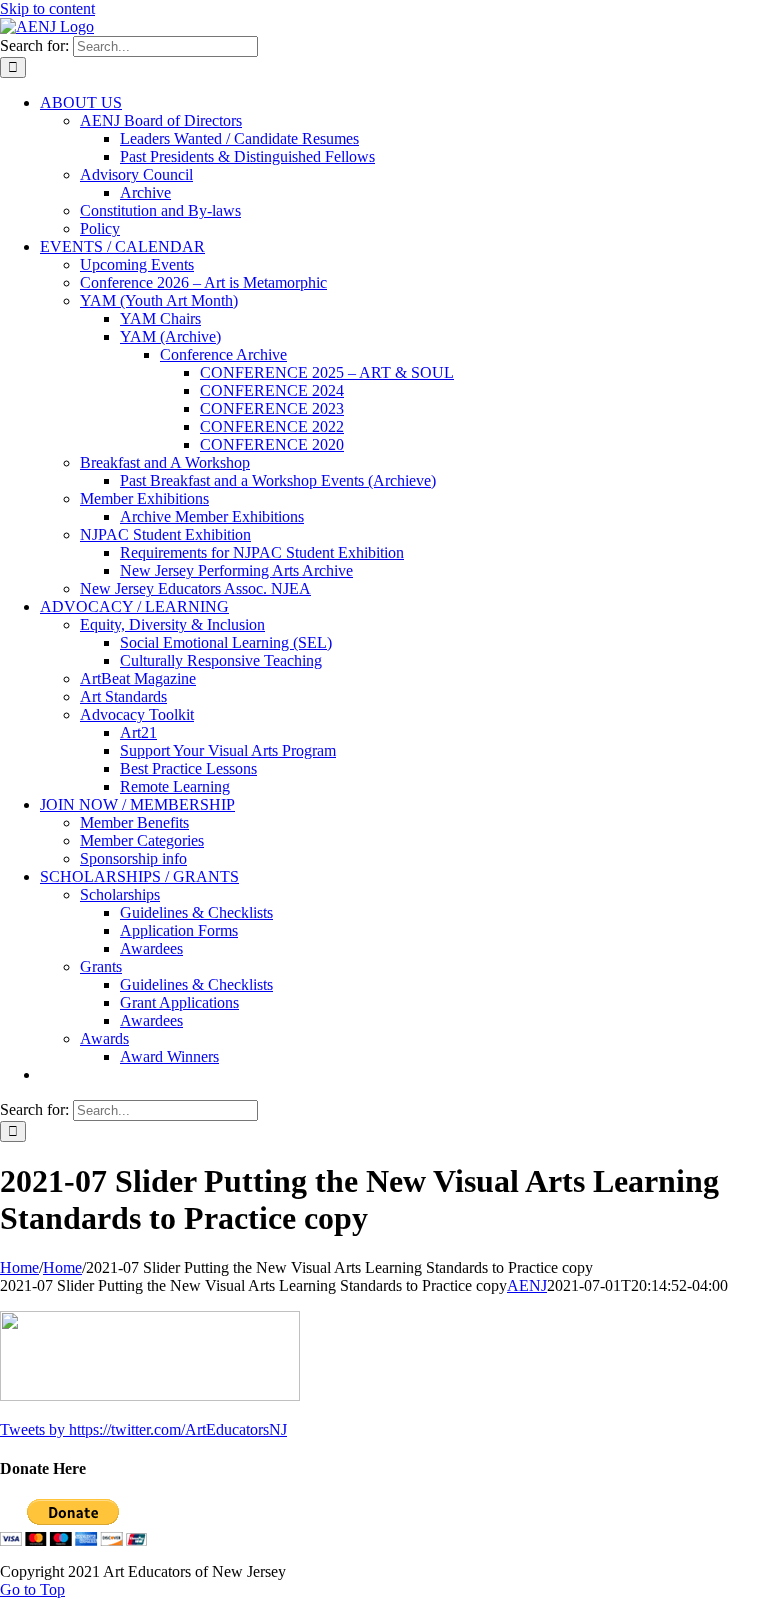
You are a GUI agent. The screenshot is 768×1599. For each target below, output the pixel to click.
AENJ (527, 1285)
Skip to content (47, 8)
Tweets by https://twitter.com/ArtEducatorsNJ (143, 1429)
